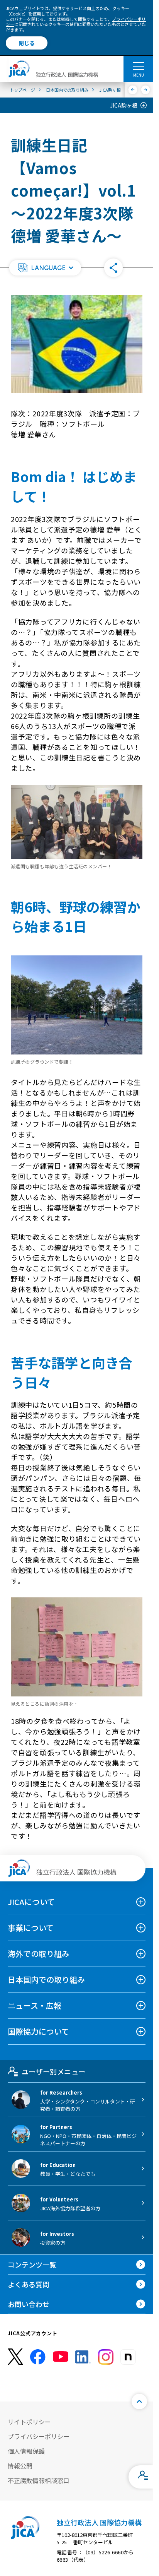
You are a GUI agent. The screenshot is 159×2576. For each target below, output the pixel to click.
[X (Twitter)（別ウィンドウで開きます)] (15, 2357)
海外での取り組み (39, 1954)
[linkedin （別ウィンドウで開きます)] (83, 2357)
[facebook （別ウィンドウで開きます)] (38, 2357)
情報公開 (20, 2466)
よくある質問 (29, 2284)
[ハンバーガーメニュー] (138, 66)
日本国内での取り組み (46, 1979)
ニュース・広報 (35, 2005)
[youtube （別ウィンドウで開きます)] (61, 2357)
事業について (31, 1928)
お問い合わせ (29, 2304)
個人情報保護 (26, 2451)
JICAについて (31, 1902)
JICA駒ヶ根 (124, 105)
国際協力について (38, 2031)
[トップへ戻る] (139, 2401)
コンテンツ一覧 (32, 2264)
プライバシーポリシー (39, 2436)
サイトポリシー (29, 2422)
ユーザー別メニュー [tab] (53, 2071)
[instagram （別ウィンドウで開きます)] (106, 2357)
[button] (45, 268)
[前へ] (133, 90)
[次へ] (146, 90)
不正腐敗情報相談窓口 (39, 2480)
